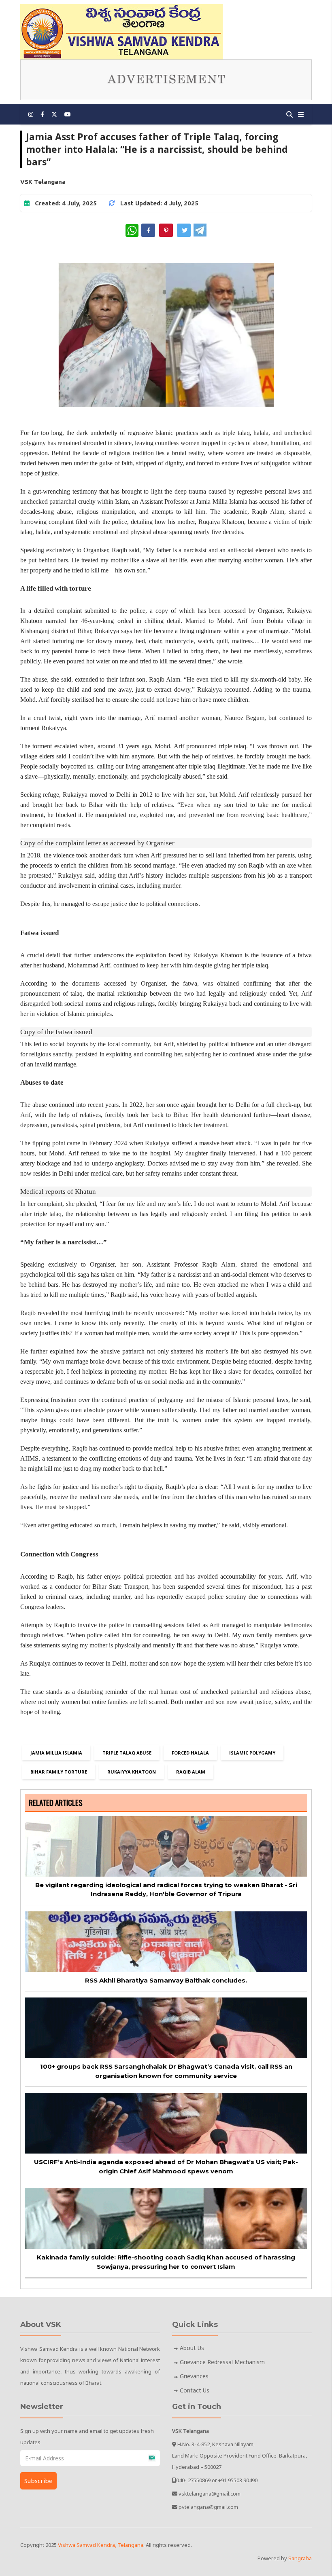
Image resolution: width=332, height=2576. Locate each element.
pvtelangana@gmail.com (208, 2507)
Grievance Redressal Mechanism (222, 2362)
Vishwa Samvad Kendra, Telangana (101, 2545)
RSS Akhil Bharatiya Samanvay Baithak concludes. (166, 1980)
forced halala (190, 1753)
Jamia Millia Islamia (56, 1753)
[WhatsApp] (132, 230)
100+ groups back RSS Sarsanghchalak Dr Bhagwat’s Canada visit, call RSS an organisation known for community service (166, 2071)
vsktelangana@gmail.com (210, 2494)
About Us (192, 2348)
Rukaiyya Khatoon (132, 1772)
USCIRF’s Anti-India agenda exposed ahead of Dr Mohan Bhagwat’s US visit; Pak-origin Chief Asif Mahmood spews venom (166, 2166)
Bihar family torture (59, 1772)
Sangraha (300, 2558)
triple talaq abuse (127, 1753)
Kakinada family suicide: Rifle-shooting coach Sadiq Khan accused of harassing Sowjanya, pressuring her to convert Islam (166, 2262)
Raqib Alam (191, 1772)
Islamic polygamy (252, 1753)
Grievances (194, 2376)
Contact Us (195, 2390)
